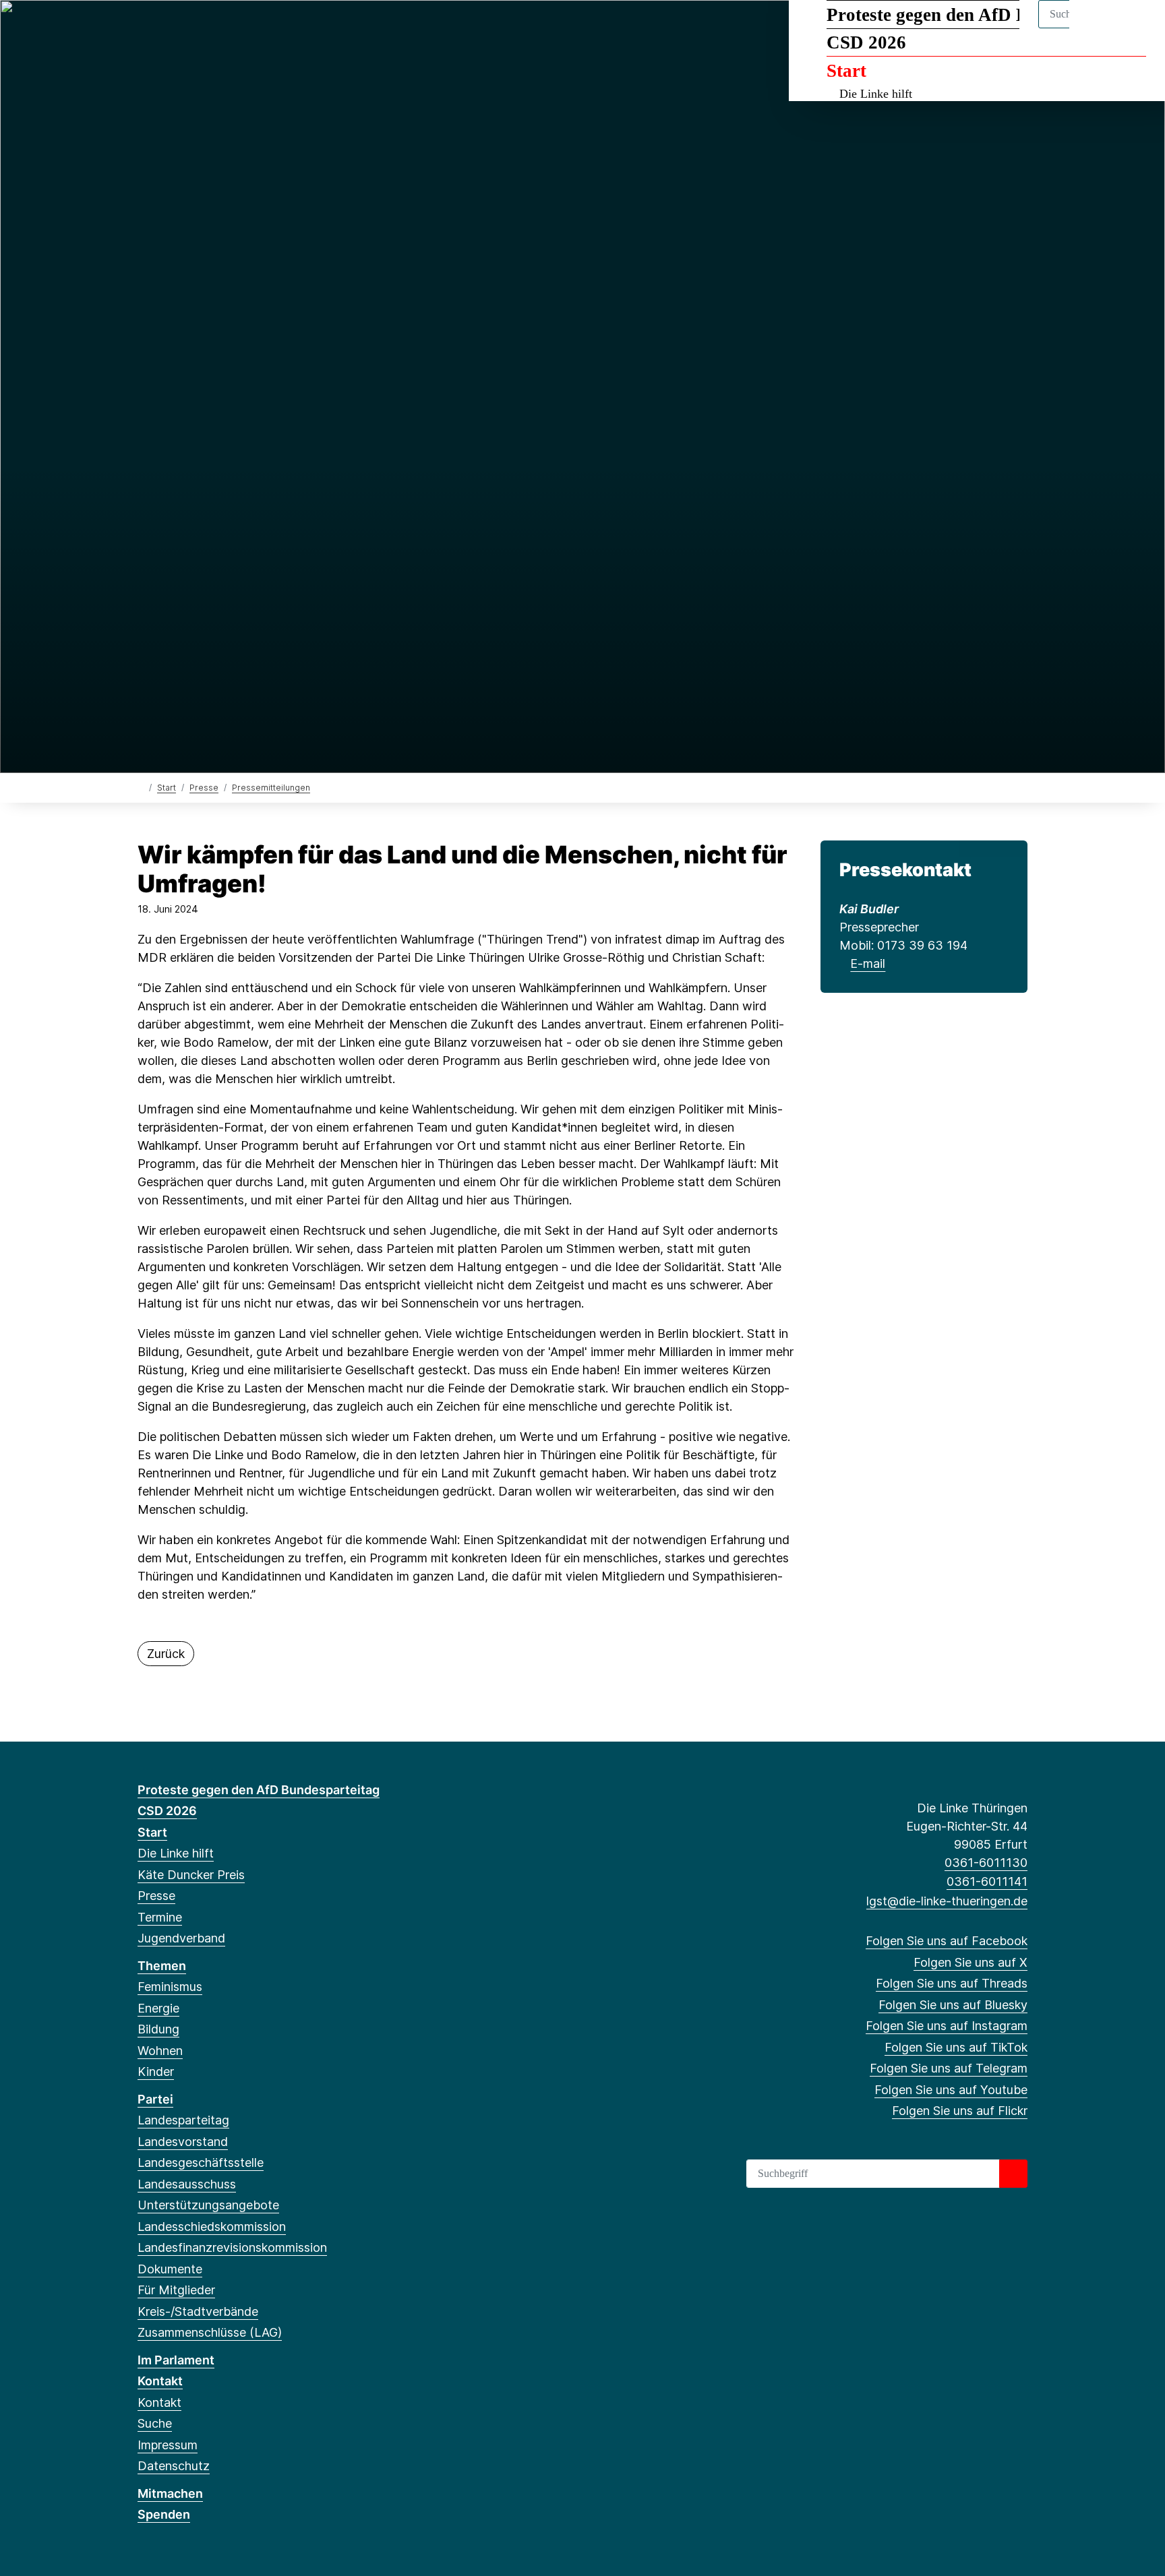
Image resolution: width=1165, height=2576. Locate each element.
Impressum (168, 2445)
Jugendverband (181, 1938)
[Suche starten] (1013, 2174)
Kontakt (160, 2381)
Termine (160, 1917)
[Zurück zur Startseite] (141, 787)
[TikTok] (255, 28)
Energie (158, 2008)
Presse (204, 788)
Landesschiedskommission (212, 2227)
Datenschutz (174, 2466)
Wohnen (160, 2051)
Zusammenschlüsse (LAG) (210, 2332)
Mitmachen (170, 2493)
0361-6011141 (987, 1881)
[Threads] (189, 28)
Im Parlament (176, 2360)
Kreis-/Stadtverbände (198, 2311)
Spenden (164, 2514)
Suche (155, 2423)
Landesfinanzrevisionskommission (232, 2247)
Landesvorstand (183, 2142)
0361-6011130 (986, 1863)
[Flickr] (322, 28)
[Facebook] (145, 28)
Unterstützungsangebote (208, 2205)
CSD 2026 (866, 42)
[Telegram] (277, 28)
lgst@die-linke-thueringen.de (947, 1901)
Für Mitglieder (176, 2290)
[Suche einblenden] (1097, 28)
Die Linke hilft (876, 94)
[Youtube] (300, 28)
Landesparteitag (183, 2120)
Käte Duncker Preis (191, 1875)
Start (846, 71)
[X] (167, 28)
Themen (162, 1966)
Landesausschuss (187, 2184)
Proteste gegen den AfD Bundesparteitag (986, 15)
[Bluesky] (211, 28)
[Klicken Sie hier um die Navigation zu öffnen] (1137, 28)
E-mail (868, 963)
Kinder (156, 2072)
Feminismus (170, 1987)
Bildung (158, 2029)
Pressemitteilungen (271, 788)
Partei (155, 2099)
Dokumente (170, 2269)
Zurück (166, 1654)
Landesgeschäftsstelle (201, 2163)
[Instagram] (234, 28)
